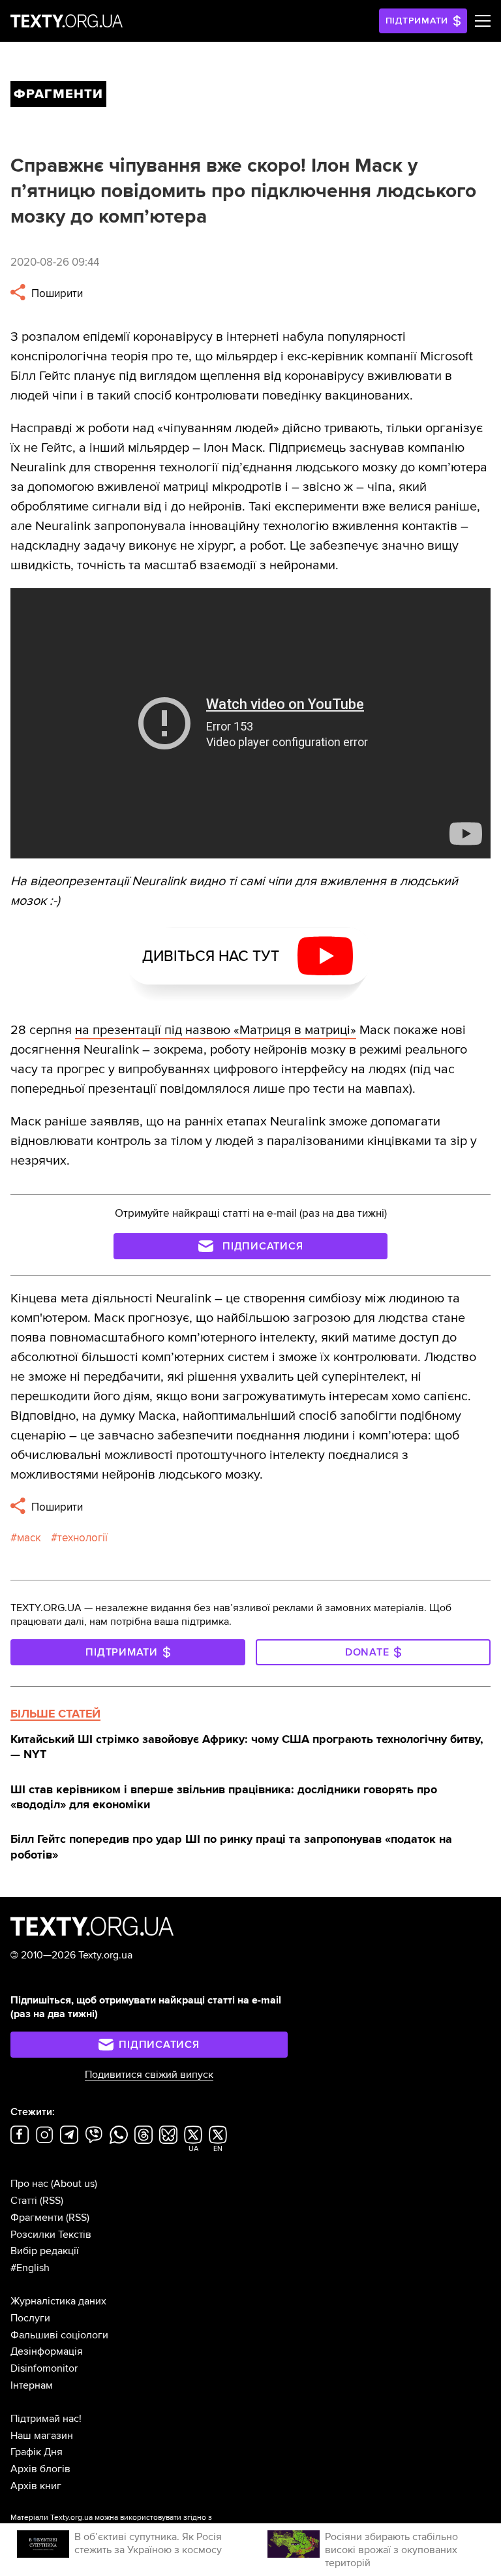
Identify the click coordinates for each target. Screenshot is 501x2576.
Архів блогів (40, 2469)
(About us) (74, 2184)
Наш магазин (42, 2436)
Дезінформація (47, 2351)
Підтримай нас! (46, 2419)
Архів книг (36, 2486)
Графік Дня (37, 2452)
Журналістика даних (58, 2301)
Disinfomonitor (44, 2368)
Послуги (30, 2318)
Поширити (56, 293)
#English (30, 2268)
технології (83, 1538)
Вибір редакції (45, 2251)
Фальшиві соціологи (59, 2335)
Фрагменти (37, 2218)
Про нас (29, 2184)
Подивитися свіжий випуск (149, 2075)
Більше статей (55, 1714)
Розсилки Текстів (51, 2235)
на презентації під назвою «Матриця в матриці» (216, 1030)
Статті (24, 2201)
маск (29, 1538)
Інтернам (32, 2385)
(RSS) (52, 2201)
